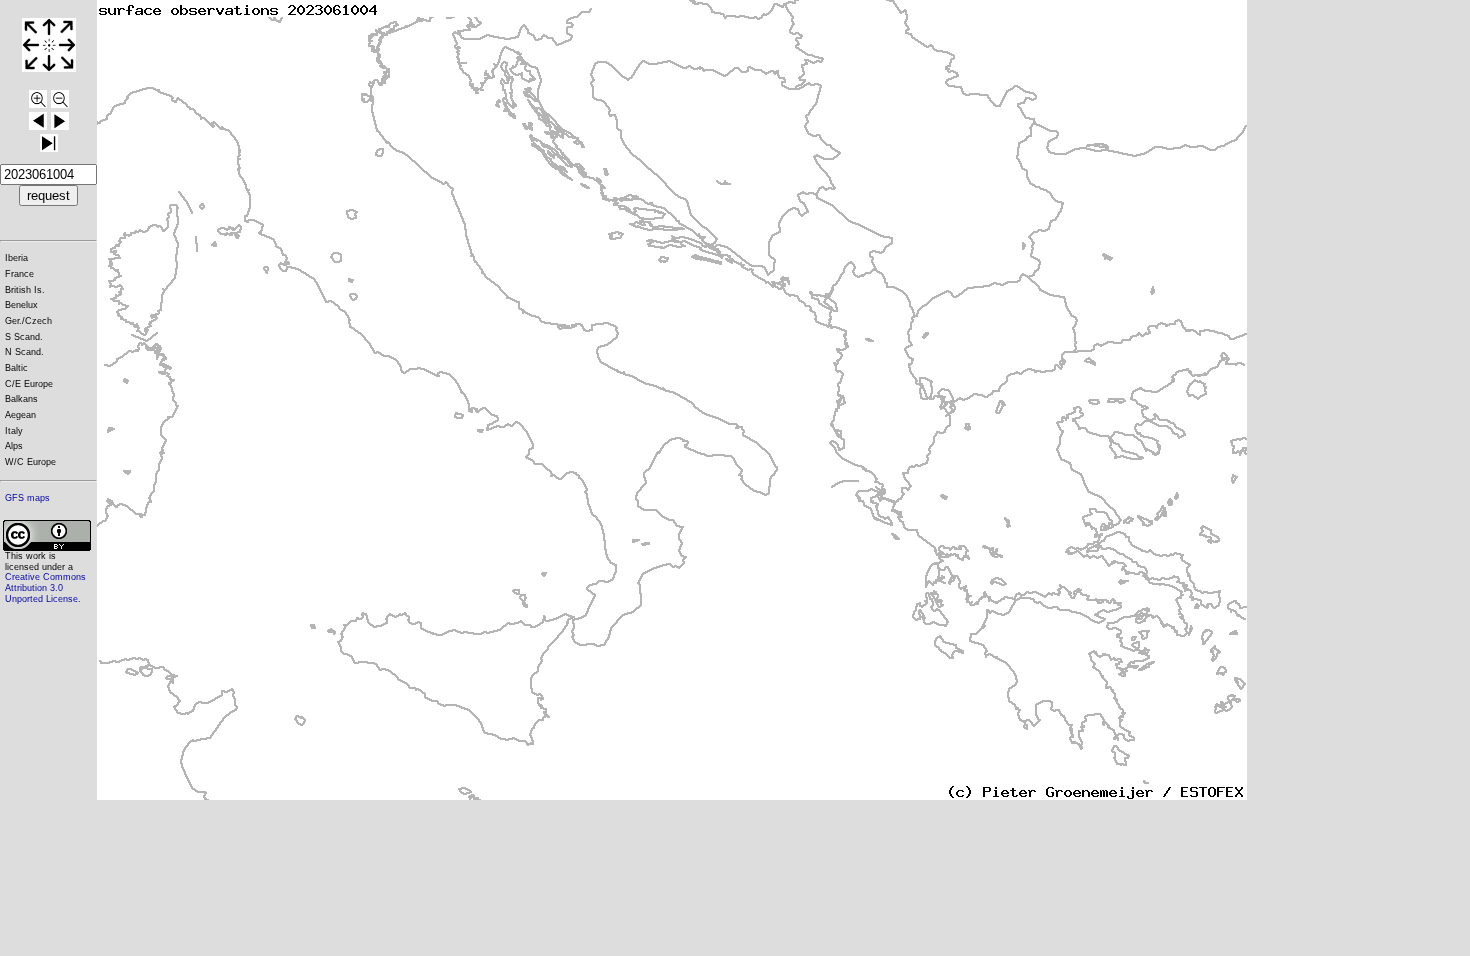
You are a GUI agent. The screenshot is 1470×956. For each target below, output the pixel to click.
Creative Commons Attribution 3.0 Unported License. (45, 587)
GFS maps (27, 498)
